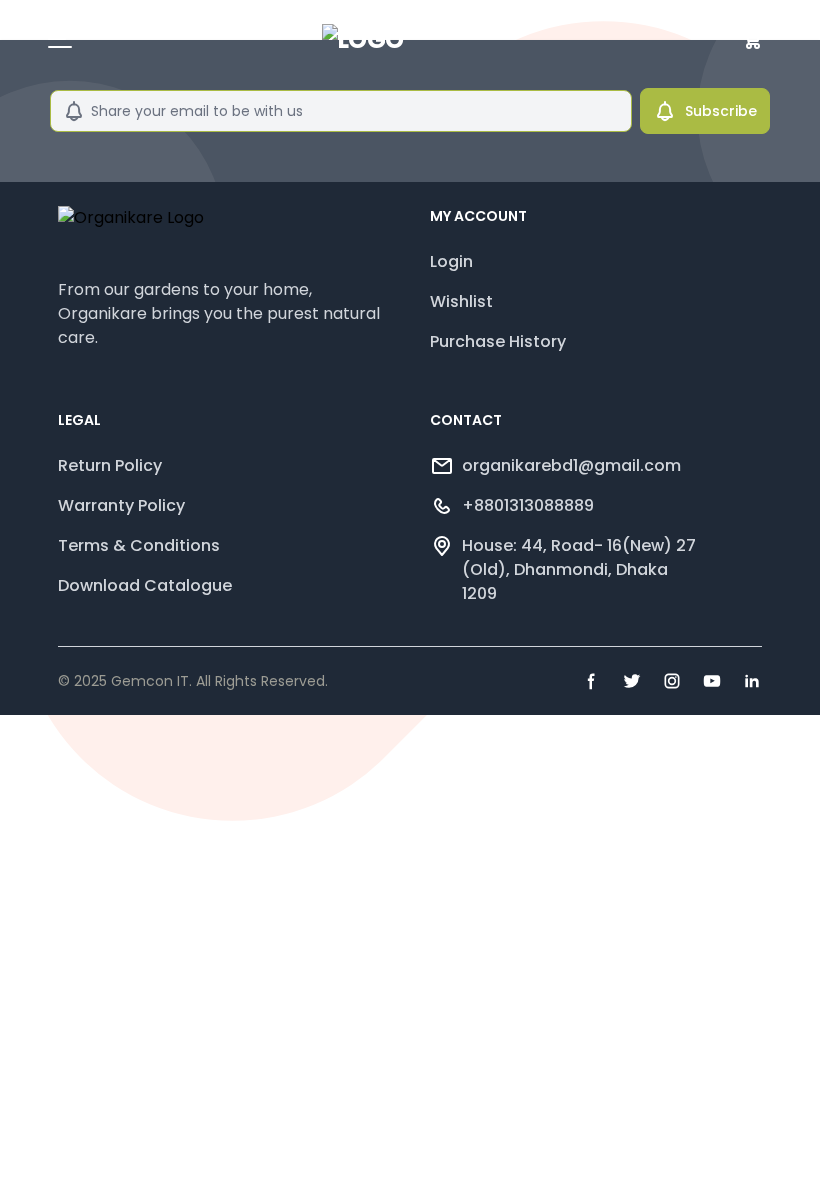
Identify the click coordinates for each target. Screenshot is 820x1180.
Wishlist (461, 301)
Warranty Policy (121, 505)
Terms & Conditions (139, 545)
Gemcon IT (150, 681)
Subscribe (721, 111)
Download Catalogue (145, 585)
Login (451, 261)
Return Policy (110, 465)
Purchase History (498, 341)
